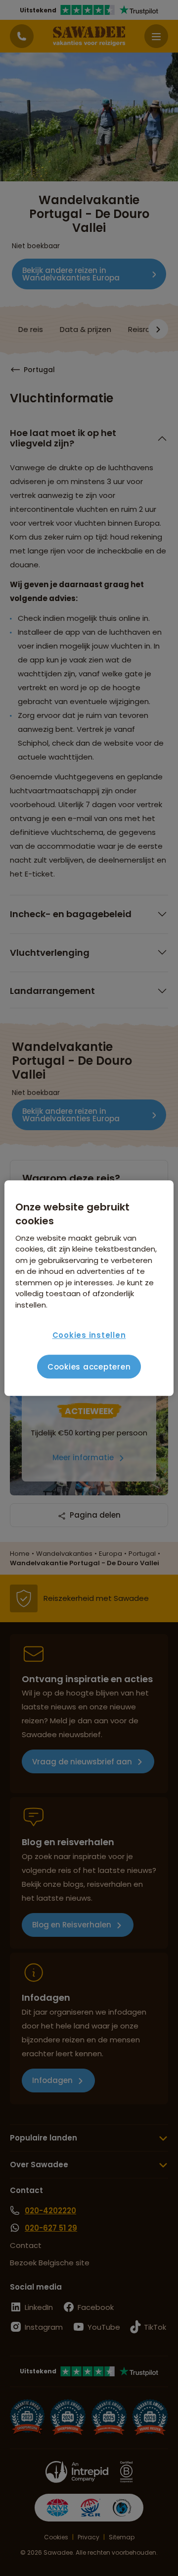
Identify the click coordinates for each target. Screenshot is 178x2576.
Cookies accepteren (89, 1367)
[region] (89, 1288)
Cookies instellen (89, 1335)
